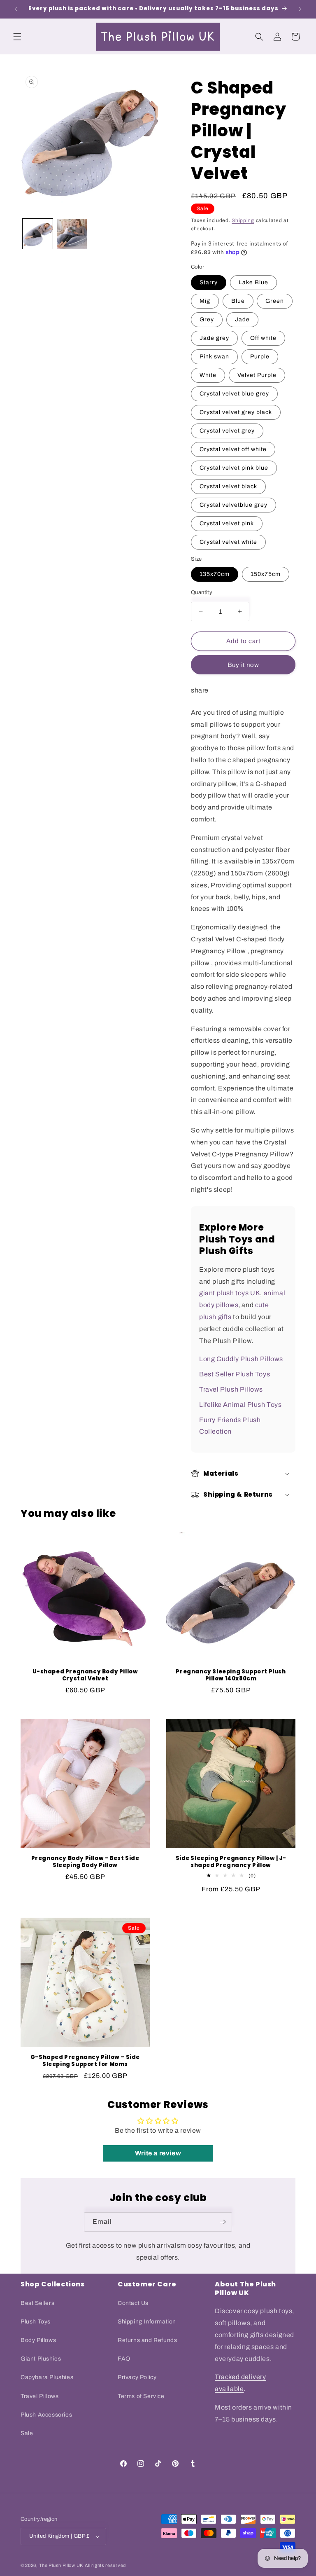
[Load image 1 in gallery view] (38, 234)
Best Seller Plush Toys (235, 1374)
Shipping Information (147, 2322)
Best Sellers (37, 2303)
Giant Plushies (41, 2359)
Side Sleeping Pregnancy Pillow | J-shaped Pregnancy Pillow (231, 1862)
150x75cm (266, 574)
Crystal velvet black (228, 486)
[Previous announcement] (16, 9)
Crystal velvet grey (227, 431)
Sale (27, 2433)
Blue (238, 301)
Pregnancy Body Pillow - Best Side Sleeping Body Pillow (85, 1862)
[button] (17, 37)
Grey (207, 319)
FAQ (124, 2359)
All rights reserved (105, 2565)
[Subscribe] (223, 2222)
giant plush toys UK (230, 1293)
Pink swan (214, 357)
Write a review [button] (158, 2153)
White (208, 375)
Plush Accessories (46, 2415)
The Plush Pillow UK (61, 2565)
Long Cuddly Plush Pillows (241, 1359)
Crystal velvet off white (233, 449)
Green (275, 301)
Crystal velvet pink (227, 523)
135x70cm (215, 574)
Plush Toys (36, 2322)
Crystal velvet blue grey (234, 394)
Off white (263, 338)
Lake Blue (253, 282)
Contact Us (133, 2303)
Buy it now (243, 665)
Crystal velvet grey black (236, 412)
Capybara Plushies (47, 2377)
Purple (260, 357)
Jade (242, 319)
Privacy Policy (137, 2377)
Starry (209, 282)
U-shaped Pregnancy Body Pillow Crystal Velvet (85, 1675)
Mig (205, 301)
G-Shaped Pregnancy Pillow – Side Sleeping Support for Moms (85, 2061)
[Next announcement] (300, 9)
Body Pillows (38, 2340)
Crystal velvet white (228, 542)
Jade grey (214, 338)
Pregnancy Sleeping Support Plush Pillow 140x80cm (231, 1675)
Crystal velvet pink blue (234, 468)
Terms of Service (141, 2396)
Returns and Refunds (147, 2340)
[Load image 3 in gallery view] (72, 234)
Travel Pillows (39, 2396)
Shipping (243, 220)
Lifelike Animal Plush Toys (240, 1405)
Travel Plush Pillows (231, 1389)
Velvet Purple (257, 375)
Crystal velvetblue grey (234, 505)
